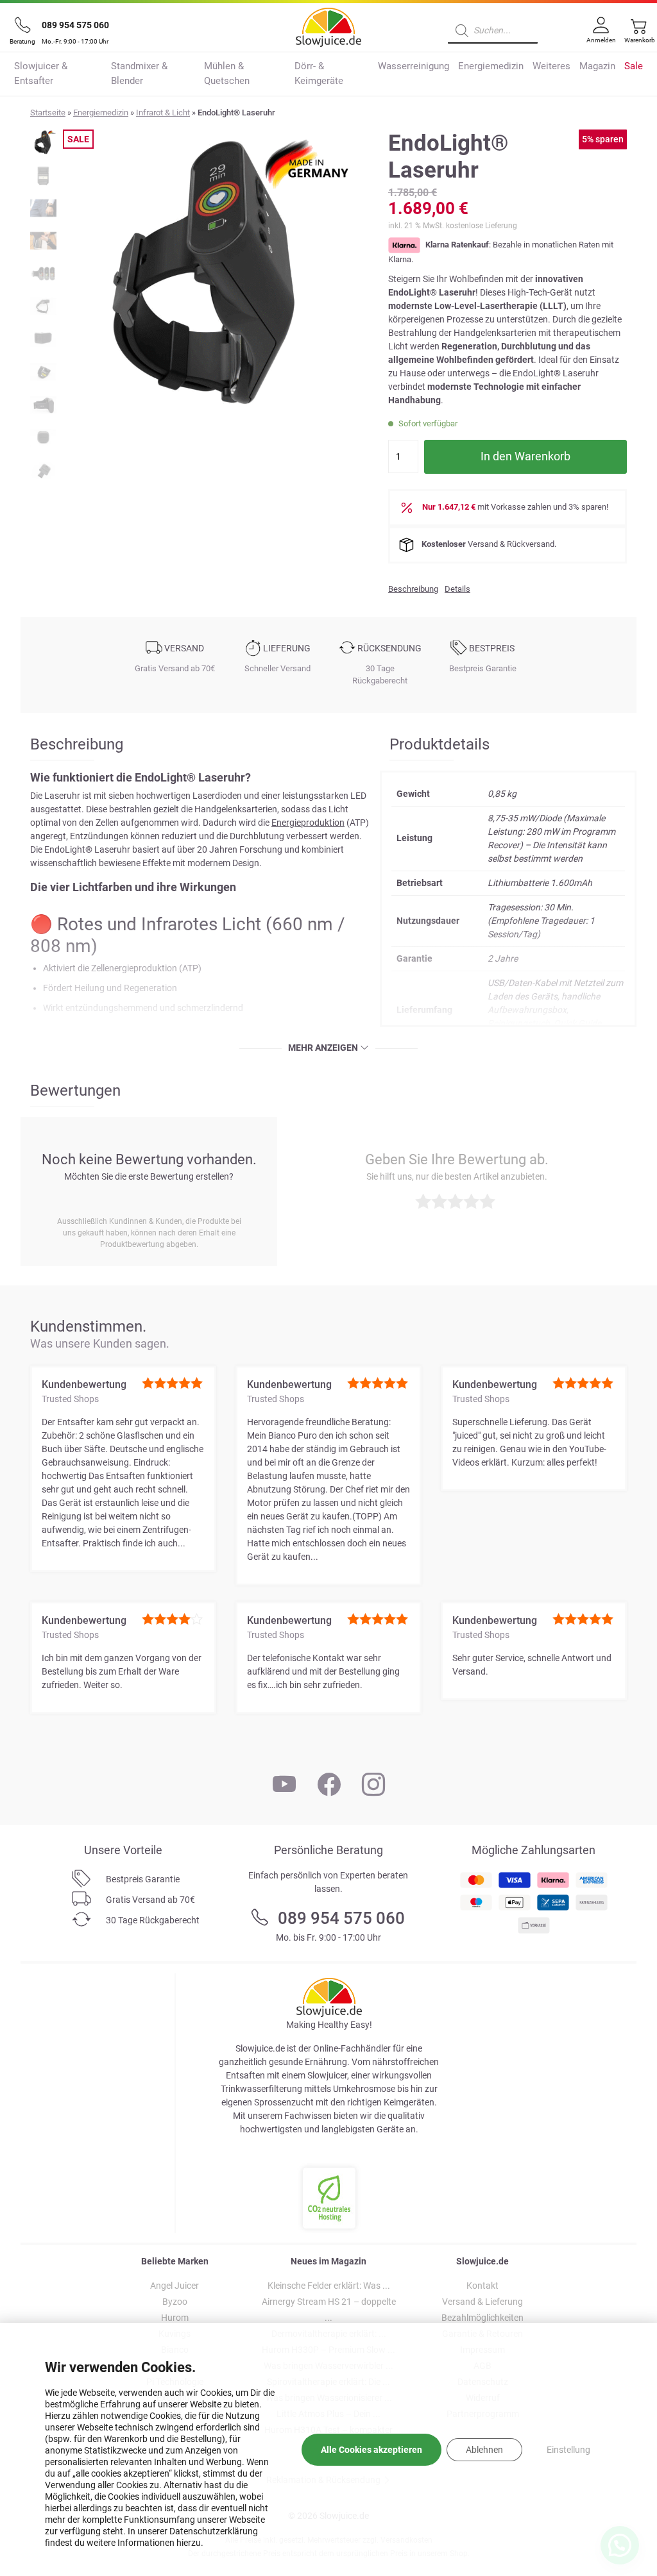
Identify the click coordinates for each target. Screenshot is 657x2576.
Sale (634, 66)
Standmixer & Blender (139, 73)
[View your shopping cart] (636, 37)
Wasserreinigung (414, 66)
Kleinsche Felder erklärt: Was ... (329, 2286)
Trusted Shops (70, 1399)
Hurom (175, 2318)
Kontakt (482, 2286)
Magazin (597, 66)
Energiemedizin (491, 66)
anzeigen (337, 1048)
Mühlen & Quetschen (227, 73)
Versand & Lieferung (482, 2302)
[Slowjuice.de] (328, 25)
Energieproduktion (308, 823)
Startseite (48, 113)
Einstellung (568, 2450)
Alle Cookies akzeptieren (371, 2450)
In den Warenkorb (525, 456)
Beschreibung (413, 589)
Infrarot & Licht (163, 113)
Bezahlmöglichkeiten (482, 2318)
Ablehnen (484, 2450)
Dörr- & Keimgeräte (319, 73)
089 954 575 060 (75, 25)
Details (457, 589)
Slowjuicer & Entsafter (41, 73)
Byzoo (175, 2302)
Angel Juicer (175, 2286)
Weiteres (551, 66)
